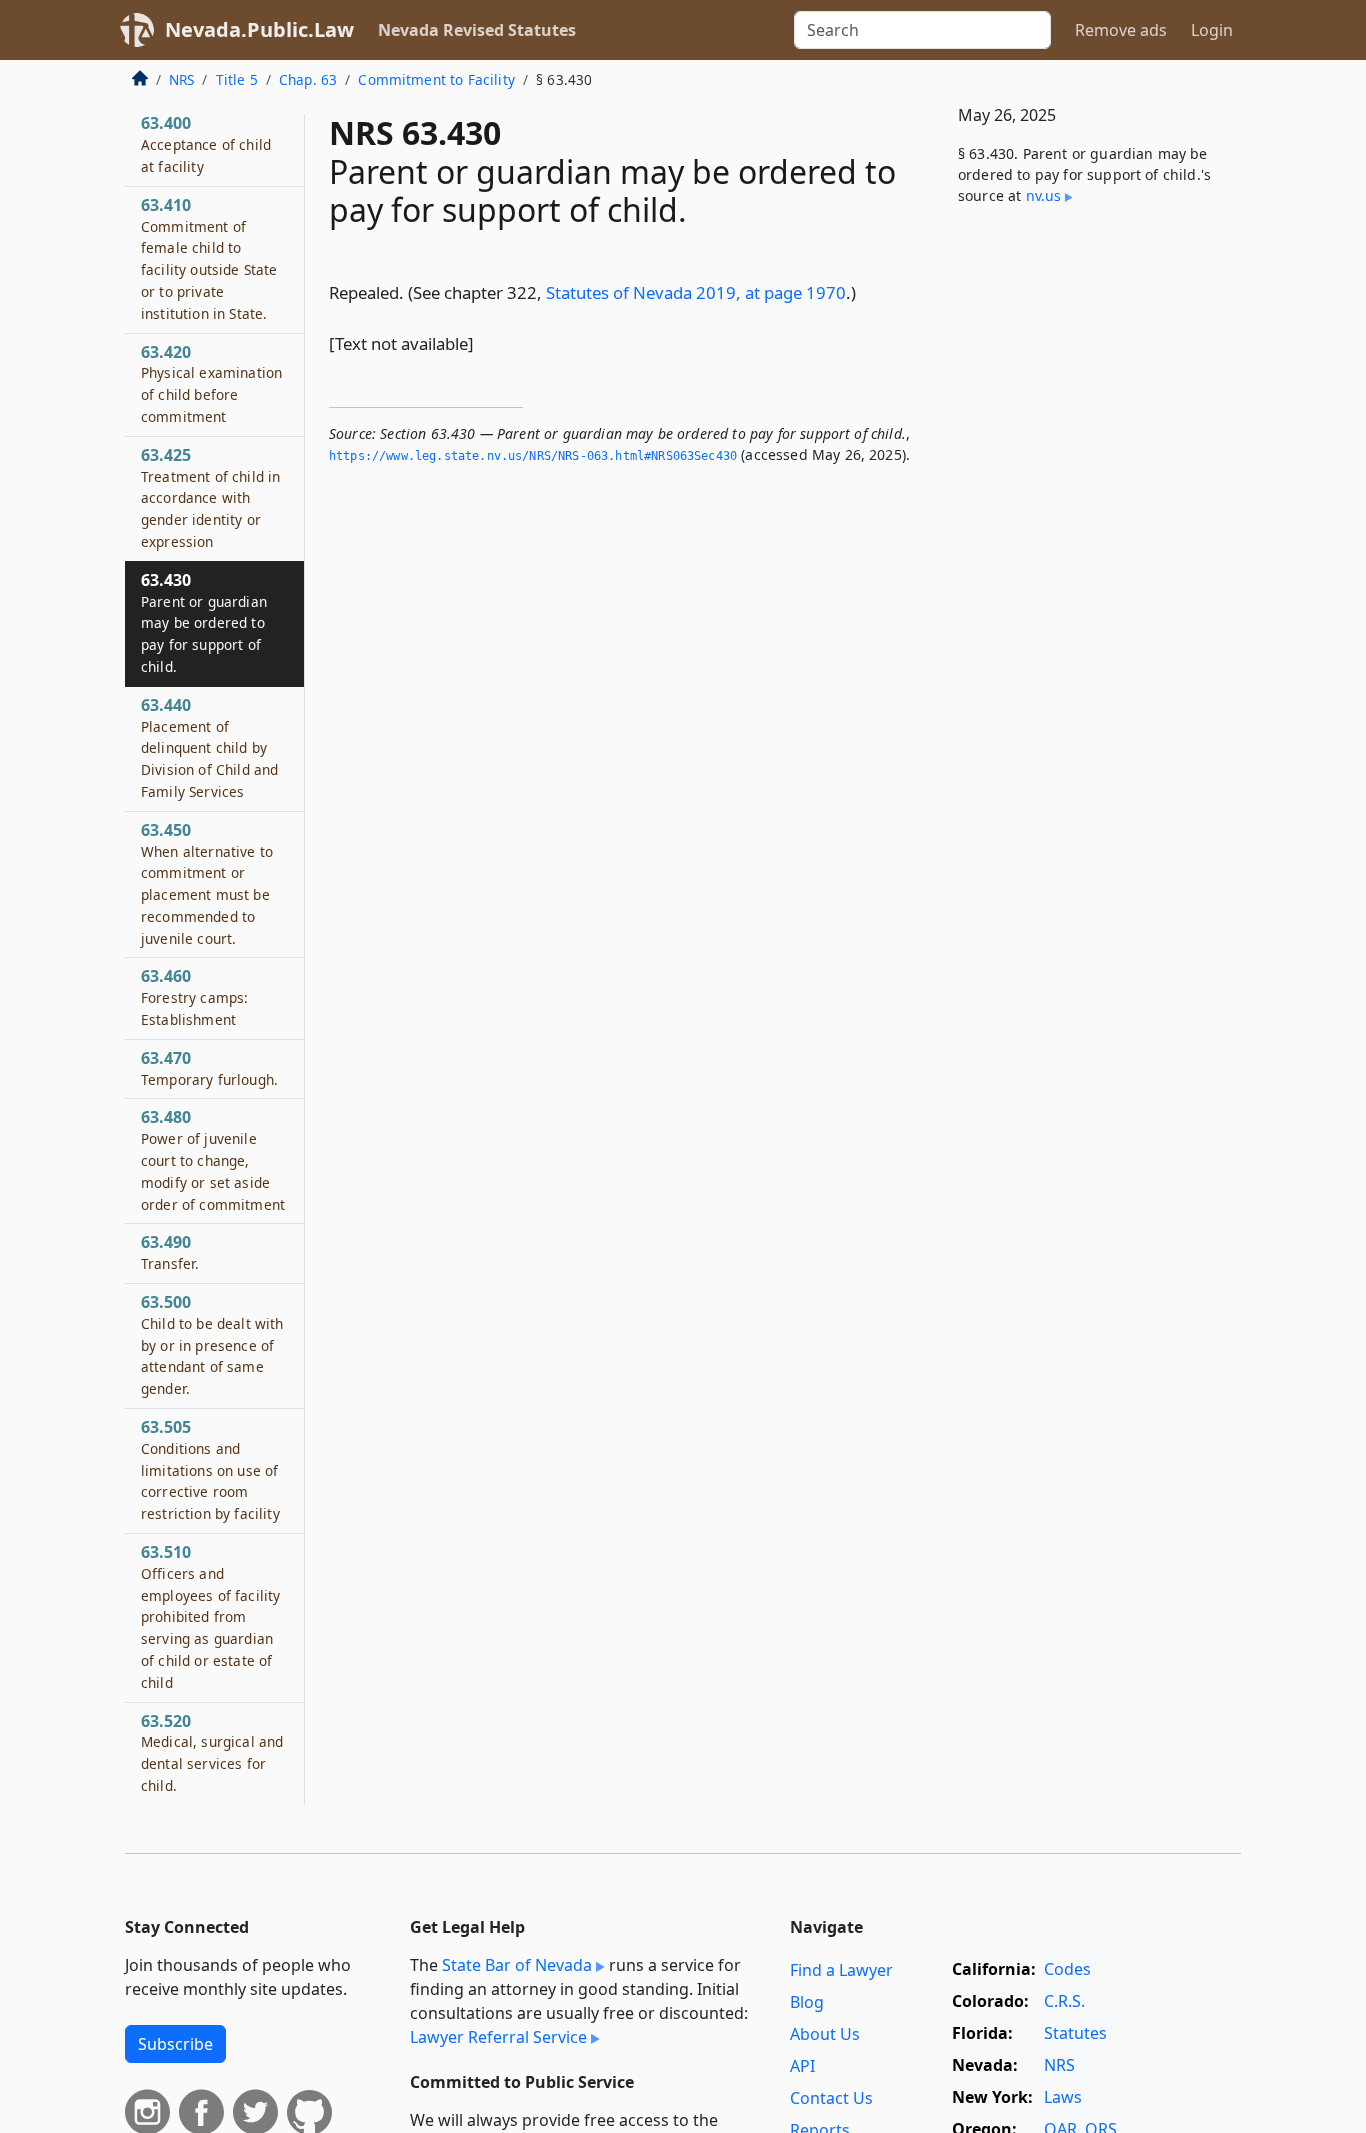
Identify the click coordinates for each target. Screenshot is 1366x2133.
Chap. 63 (308, 79)
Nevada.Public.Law (259, 29)
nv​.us (1044, 195)
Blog (807, 2002)
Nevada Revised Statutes (477, 30)
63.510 (210, 1616)
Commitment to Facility (436, 79)
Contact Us (831, 2098)
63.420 (211, 383)
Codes (1067, 1969)
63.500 (212, 1344)
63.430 (204, 622)
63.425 (210, 497)
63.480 (213, 1159)
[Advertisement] (1091, 553)
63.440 (209, 747)
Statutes (1075, 2033)
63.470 (209, 1068)
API (802, 2066)
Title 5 (237, 79)
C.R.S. (1064, 2001)
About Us (825, 2034)
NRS (181, 79)
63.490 (170, 1252)
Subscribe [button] (175, 2044)
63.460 (194, 997)
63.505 (210, 1469)
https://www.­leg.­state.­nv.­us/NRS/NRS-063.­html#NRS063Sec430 (533, 456)
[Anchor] (867, 291)
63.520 (212, 1752)
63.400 (206, 144)
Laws (1063, 2097)
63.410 (209, 258)
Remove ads (1121, 30)
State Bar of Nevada (517, 1965)
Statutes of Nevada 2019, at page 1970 (696, 292)
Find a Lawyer (841, 1970)
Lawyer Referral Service (498, 2037)
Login (1212, 30)
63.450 (207, 883)
